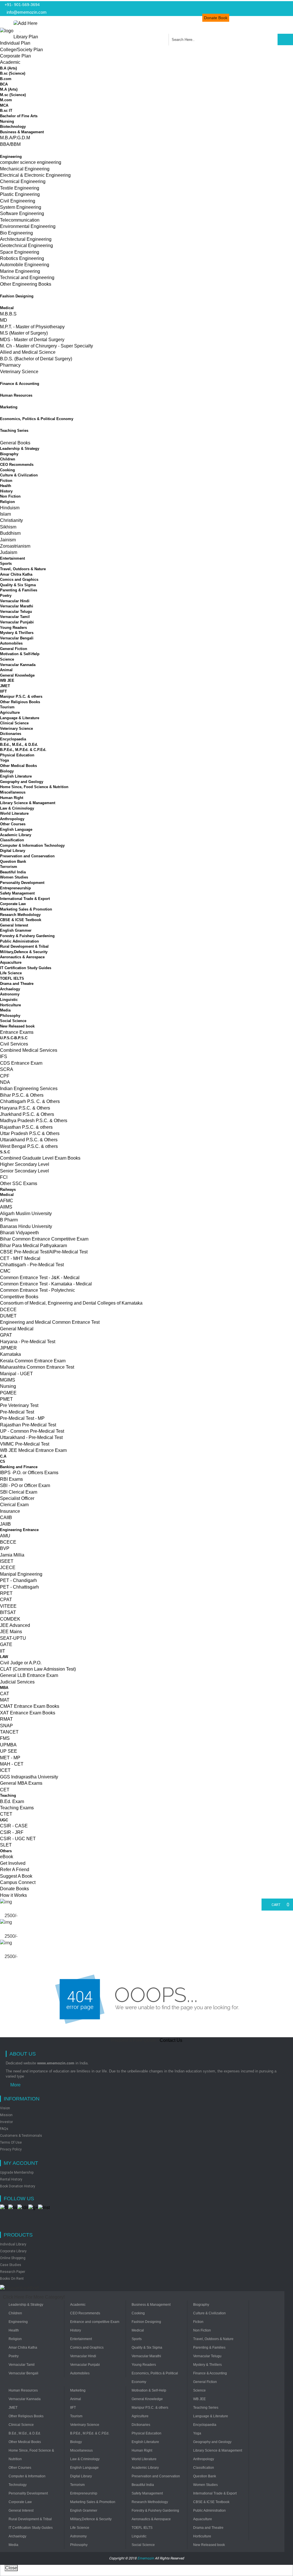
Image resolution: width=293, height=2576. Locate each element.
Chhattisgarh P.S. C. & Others (30, 1101)
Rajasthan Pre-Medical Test (28, 1425)
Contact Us (171, 2040)
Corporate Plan (15, 56)
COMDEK (10, 1619)
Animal (6, 670)
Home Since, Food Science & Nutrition (34, 787)
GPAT (6, 1335)
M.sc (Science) (13, 95)
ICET (5, 1770)
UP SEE (9, 1751)
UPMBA (8, 1745)
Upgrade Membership (17, 2172)
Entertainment (12, 558)
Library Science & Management (28, 803)
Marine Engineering (20, 271)
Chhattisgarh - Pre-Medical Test (32, 1265)
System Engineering (21, 207)
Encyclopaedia (13, 739)
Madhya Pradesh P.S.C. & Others (34, 1121)
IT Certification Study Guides (26, 968)
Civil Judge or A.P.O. (21, 1663)
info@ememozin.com (26, 12)
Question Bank (13, 861)
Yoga (4, 760)
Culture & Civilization (19, 475)
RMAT (6, 1719)
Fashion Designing (17, 296)
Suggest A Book (16, 1876)
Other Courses (13, 824)
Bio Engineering (16, 233)
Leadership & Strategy (20, 449)
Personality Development (22, 883)
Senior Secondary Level (24, 1171)
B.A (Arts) (8, 68)
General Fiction (14, 649)
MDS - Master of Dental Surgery (32, 340)
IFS (4, 1057)
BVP (5, 1548)
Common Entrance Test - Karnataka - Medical (46, 1284)
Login (242, 18)
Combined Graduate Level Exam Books (40, 1158)
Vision (5, 2108)
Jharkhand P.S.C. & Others (27, 1114)
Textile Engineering (20, 188)
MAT (5, 1700)
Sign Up (264, 18)
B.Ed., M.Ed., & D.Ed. (19, 745)
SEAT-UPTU (13, 1638)
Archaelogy (10, 989)
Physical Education (17, 755)
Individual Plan (15, 43)
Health (6, 486)
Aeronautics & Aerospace (22, 957)
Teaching (8, 1795)
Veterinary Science (19, 372)
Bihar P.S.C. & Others (22, 1095)
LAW (4, 1657)
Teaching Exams (17, 1808)
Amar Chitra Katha (16, 574)
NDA (5, 1082)
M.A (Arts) (9, 89)
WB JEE (7, 680)
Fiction (6, 481)
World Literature (14, 813)
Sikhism (8, 527)
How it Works (13, 1895)
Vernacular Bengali (17, 638)
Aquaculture (11, 962)
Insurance (10, 1511)
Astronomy (10, 994)
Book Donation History (18, 2186)
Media (5, 1010)
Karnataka (10, 1354)
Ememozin (146, 2558)
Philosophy (10, 1016)
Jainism (8, 540)
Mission (6, 2115)
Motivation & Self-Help (20, 654)
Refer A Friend (15, 1870)
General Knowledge (17, 675)
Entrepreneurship (15, 888)
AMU (5, 1536)
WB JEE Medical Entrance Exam (33, 1450)
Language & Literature (20, 718)
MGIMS (8, 1380)
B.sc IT (6, 111)
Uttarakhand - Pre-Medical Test (31, 1437)
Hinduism (10, 508)
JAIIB (5, 1524)
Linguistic (9, 1000)
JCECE (8, 1568)
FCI (4, 1177)
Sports (6, 563)
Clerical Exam (14, 1505)
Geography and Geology (22, 782)
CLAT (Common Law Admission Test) (38, 1669)
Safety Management (17, 893)
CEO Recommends (17, 465)
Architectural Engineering (26, 239)
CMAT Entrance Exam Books (30, 1706)
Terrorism (9, 867)
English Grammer (16, 930)
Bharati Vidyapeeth (19, 1233)
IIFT (3, 691)
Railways (8, 1189)
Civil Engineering (18, 201)
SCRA (7, 1069)
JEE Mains (11, 1632)
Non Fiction (10, 496)
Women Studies (14, 877)
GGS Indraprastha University (29, 1777)
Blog (285, 18)
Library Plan (26, 37)
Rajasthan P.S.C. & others (26, 1127)
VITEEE (8, 1606)
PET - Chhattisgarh (19, 1587)
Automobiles (11, 643)
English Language (16, 829)
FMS (5, 1738)
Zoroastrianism (15, 546)
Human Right (12, 798)
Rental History (11, 2179)
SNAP (6, 1726)
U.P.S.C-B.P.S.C (14, 1038)
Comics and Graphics (19, 580)
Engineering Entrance (19, 1530)
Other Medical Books (18, 766)
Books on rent (12, 2279)
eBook (7, 1857)
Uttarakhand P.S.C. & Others (29, 1140)
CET (5, 1790)
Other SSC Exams (19, 1183)
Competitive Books (19, 1297)
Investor (6, 2122)
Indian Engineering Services (29, 1089)
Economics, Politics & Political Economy (37, 419)
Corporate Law (13, 904)
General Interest (14, 925)
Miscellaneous (13, 792)
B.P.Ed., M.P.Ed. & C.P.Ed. (23, 750)
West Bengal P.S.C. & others (29, 1146)
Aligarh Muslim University (26, 1214)
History (6, 491)
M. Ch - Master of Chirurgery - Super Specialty (46, 346)
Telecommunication (20, 220)
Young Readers (13, 628)
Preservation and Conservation (27, 856)
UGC (4, 1820)
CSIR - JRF (12, 1832)
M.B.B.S (8, 314)
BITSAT (8, 1612)
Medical (7, 308)
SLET (6, 1845)
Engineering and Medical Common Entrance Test (50, 1322)
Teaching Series (14, 431)
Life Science (11, 973)
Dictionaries (11, 734)
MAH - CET (12, 1764)
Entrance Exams (17, 1032)
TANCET (9, 1732)
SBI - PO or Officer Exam (25, 1485)
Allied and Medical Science (28, 352)
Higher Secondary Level (25, 1164)
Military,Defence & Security (24, 952)
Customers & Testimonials (21, 2136)
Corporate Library (13, 2251)
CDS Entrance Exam (21, 1063)
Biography (9, 454)
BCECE (8, 1542)
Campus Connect (18, 1882)
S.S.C (5, 1152)
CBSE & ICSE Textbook (21, 920)
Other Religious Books (20, 702)
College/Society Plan (21, 50)
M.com (6, 100)
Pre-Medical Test (17, 1412)
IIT (3, 1651)
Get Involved (13, 1863)
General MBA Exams (21, 1783)
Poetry (6, 596)
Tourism (7, 707)
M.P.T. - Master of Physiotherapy (32, 327)
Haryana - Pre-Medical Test (28, 1342)
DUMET (8, 1316)
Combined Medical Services (29, 1050)
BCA (4, 84)
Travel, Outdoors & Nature (23, 569)
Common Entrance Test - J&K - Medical (40, 1278)
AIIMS (6, 1207)
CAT (5, 1694)
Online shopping (13, 2258)
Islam (5, 514)
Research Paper (13, 2272)
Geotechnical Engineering (26, 246)
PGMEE (8, 1393)
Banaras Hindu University (26, 1226)
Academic (10, 62)
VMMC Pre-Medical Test (25, 1444)
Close (11, 2568)
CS (3, 1461)
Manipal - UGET (16, 1374)
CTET (6, 1814)
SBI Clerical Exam (19, 1492)
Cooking (7, 470)
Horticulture (10, 1005)
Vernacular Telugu (16, 612)
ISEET (7, 1561)
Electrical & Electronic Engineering (35, 175)
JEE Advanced (15, 1625)
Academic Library (16, 835)
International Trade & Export (25, 899)
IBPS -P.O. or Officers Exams (29, 1473)
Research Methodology (20, 915)
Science (7, 659)
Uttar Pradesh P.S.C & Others (30, 1133)
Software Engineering (22, 213)
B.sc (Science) (13, 73)
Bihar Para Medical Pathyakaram (33, 1246)
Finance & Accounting (20, 384)
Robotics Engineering (22, 258)
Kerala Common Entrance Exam (33, 1361)
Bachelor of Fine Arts (19, 116)
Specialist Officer (17, 1498)
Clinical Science (14, 723)
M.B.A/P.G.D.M (15, 138)
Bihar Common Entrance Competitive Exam (44, 1239)
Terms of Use (11, 2142)
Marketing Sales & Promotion (26, 909)
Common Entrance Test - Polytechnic (37, 1290)
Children (8, 459)
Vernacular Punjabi (17, 622)
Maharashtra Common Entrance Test (37, 1367)
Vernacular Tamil (15, 617)
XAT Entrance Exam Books (28, 1713)
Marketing (9, 407)
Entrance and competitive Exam (95, 2322)
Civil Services (14, 1044)
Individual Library (13, 2244)
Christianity (11, 520)
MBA (4, 1688)
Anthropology (12, 819)
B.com (6, 79)
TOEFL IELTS (12, 978)
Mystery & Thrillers (17, 633)
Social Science (13, 1021)
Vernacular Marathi (17, 606)
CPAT (6, 1600)
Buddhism (10, 533)
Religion (7, 502)
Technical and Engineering (27, 278)
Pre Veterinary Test (19, 1405)
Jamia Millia (12, 1555)
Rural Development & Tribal (24, 946)
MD (4, 320)
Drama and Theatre (17, 984)
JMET (5, 686)
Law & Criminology (17, 808)
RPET (6, 1593)
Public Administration (19, 941)
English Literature (16, 776)
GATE (6, 1644)
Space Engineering (20, 252)
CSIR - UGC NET (18, 1839)
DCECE (8, 1310)
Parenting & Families (19, 590)
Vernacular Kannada (18, 665)
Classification (12, 840)
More (15, 2085)
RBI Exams (11, 1479)
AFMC (7, 1201)
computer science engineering (31, 162)
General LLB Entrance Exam (29, 1675)
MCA (4, 105)
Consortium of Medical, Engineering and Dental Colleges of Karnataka (71, 1303)
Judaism (9, 552)
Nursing (7, 121)
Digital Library (13, 851)
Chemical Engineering (23, 181)
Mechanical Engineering (25, 169)
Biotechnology (13, 127)
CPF (5, 1076)
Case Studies (11, 2265)
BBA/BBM (10, 144)
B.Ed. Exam (12, 1801)
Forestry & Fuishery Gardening (27, 936)
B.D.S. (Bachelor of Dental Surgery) (36, 359)
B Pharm (9, 1220)
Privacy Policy (11, 2149)
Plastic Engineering (20, 194)
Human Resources (16, 395)
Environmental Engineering (28, 226)
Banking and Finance (19, 1467)
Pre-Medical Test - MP (22, 1418)
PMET (6, 1399)
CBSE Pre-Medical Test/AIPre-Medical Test (44, 1252)
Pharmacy (10, 365)
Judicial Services (17, 1682)
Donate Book (216, 18)
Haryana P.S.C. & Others (25, 1108)
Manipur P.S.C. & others (21, 696)
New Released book (17, 1026)
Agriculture (10, 712)
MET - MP (10, 1758)
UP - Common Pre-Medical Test (32, 1431)
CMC (5, 1271)
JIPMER (8, 1348)
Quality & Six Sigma (18, 585)
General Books (16, 443)
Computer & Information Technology (32, 845)
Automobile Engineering (25, 265)
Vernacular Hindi (15, 601)
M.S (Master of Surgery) (24, 333)
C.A (3, 1456)
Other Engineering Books (26, 284)
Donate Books (14, 1889)
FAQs (4, 2129)
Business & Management (22, 132)
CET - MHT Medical (20, 1258)
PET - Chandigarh (18, 1580)
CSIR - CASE (14, 1826)
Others (6, 1851)
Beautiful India (13, 872)
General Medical (17, 1329)
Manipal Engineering (21, 1574)
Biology (7, 771)
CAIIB (6, 1517)
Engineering (11, 157)
